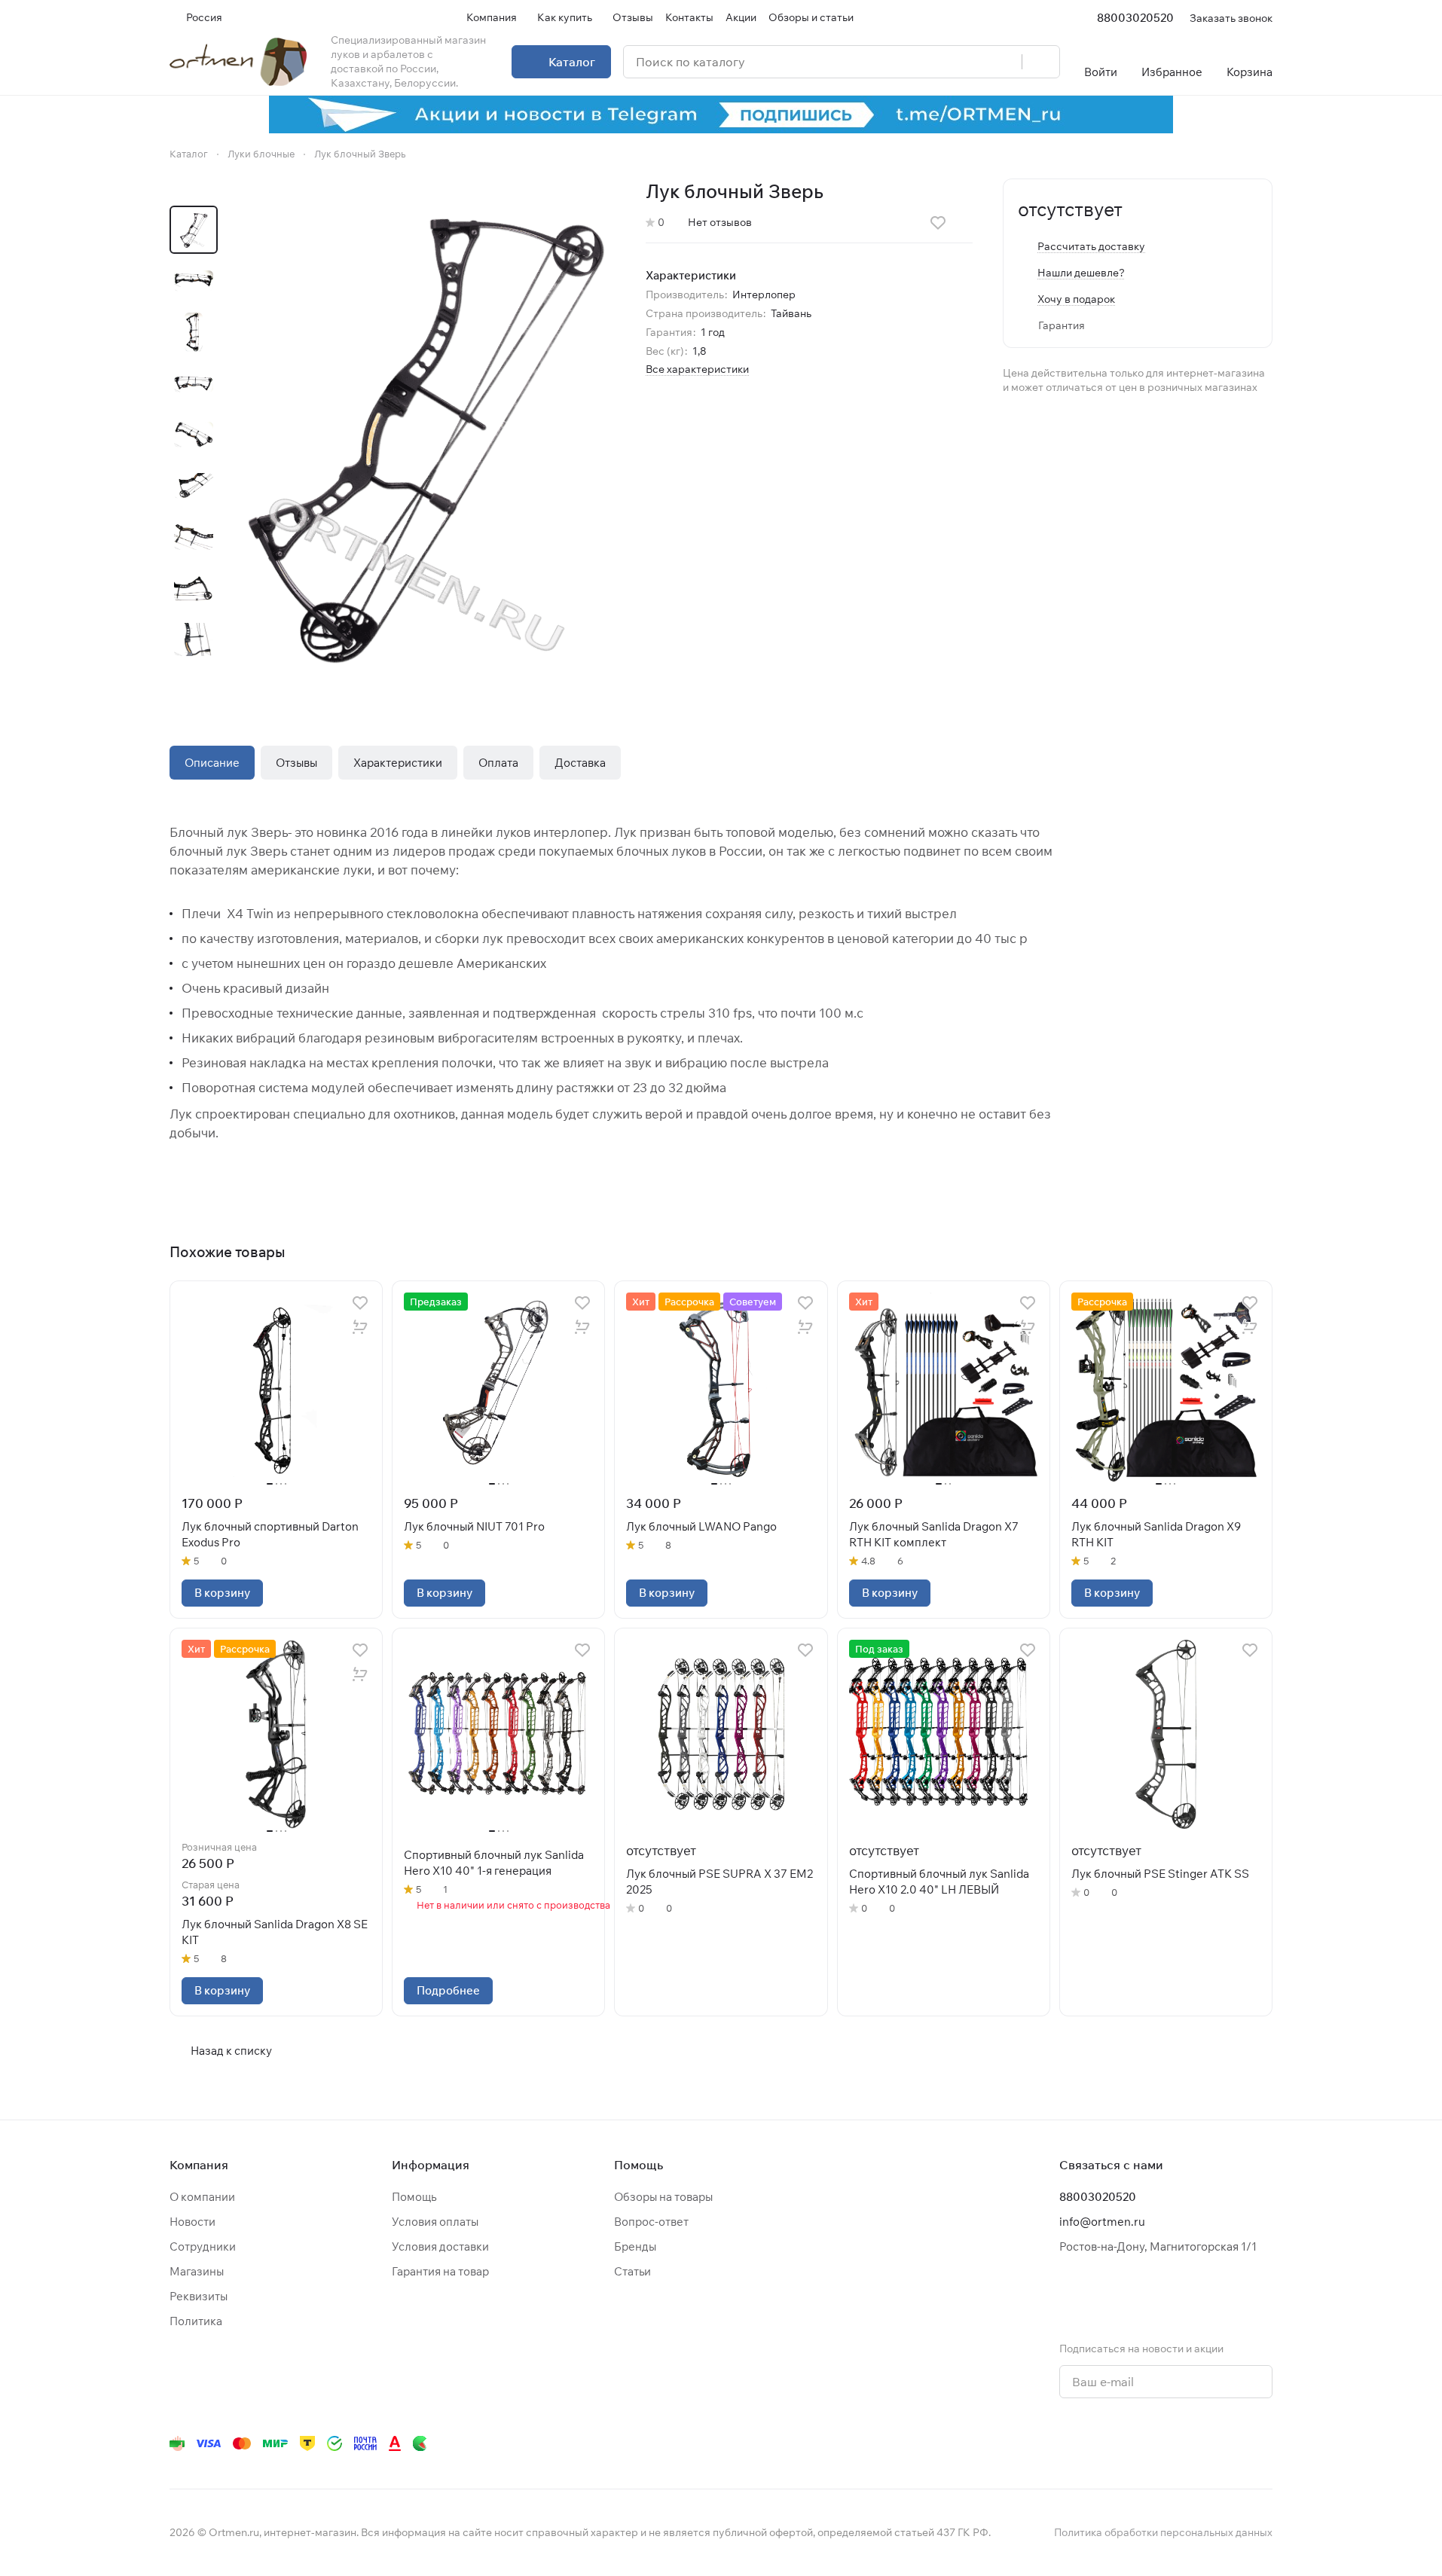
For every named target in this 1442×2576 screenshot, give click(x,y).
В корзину (222, 1593)
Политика (196, 2321)
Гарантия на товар (440, 2271)
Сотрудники (203, 2246)
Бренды (635, 2246)
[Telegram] (1083, 2443)
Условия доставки (440, 2246)
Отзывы (296, 763)
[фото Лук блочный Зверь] (426, 432)
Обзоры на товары (663, 2197)
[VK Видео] (1233, 2443)
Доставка (580, 763)
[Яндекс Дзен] (1173, 2443)
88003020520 (1135, 18)
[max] (1263, 2443)
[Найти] (1040, 62)
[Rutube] (1203, 2443)
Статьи (632, 2271)
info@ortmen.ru (1102, 2222)
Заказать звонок (1231, 18)
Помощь (414, 2197)
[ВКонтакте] (1052, 2443)
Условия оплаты (435, 2222)
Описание (212, 763)
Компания (199, 2165)
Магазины (197, 2271)
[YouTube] (1113, 2443)
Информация (431, 2165)
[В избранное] (938, 223)
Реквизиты (199, 2296)
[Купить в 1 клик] (360, 1327)
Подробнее (448, 1990)
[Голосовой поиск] (1005, 62)
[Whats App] (1143, 2443)
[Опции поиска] (972, 62)
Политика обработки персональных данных (1163, 2532)
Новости (192, 2222)
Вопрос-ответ (651, 2222)
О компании (202, 2197)
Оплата (498, 763)
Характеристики (398, 763)
